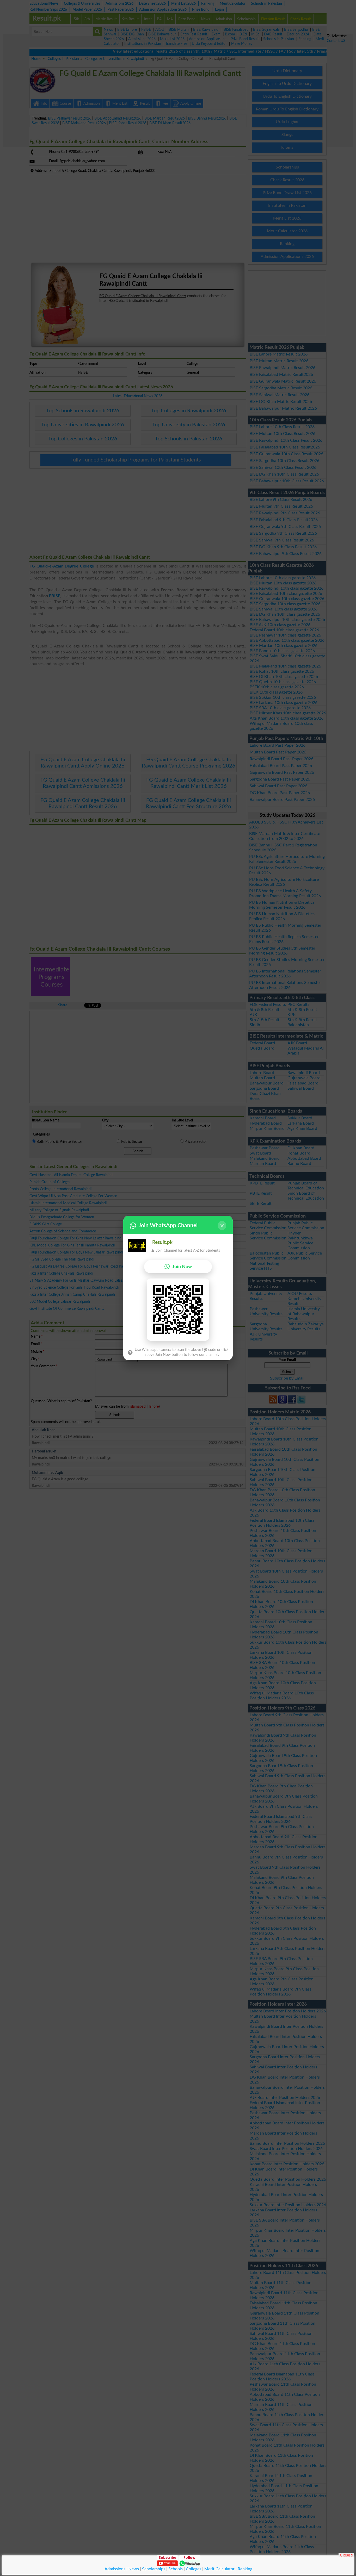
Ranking (245, 2569)
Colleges (194, 2569)
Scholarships (154, 2569)
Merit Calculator (219, 2569)
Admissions (115, 2569)
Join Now (182, 1267)
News (134, 2569)
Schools (176, 2569)
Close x (346, 2555)
